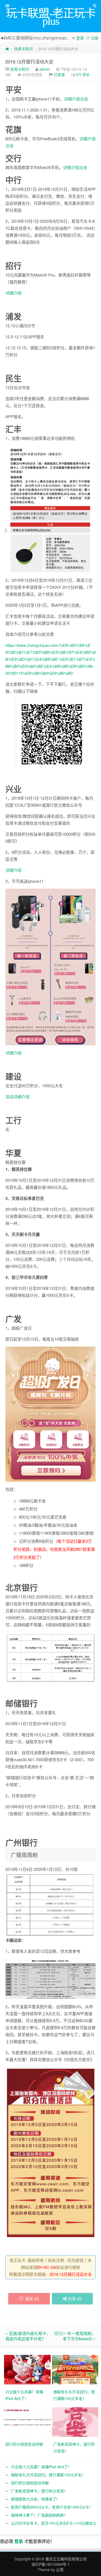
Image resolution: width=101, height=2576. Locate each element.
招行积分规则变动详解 (30, 2483)
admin (45, 69)
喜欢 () (32, 2299)
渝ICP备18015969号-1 (51, 2564)
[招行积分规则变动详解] (28, 2421)
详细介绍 (13, 293)
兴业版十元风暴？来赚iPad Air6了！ (41, 2467)
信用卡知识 (23, 49)
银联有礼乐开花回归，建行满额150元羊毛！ (48, 2475)
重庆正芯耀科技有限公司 (66, 2559)
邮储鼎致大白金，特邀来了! (34, 2499)
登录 (80, 38)
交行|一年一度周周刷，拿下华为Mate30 (75, 2336)
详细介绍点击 (76, 99)
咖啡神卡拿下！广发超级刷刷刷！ (39, 2515)
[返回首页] (7, 49)
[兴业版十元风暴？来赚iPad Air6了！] (28, 2369)
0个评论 (83, 74)
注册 (95, 38)
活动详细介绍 (18, 1097)
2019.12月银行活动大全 (29, 61)
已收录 (59, 74)
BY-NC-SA (47, 2267)
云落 (60, 2570)
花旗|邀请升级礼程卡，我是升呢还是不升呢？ (28, 2336)
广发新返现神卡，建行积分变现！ (39, 2491)
